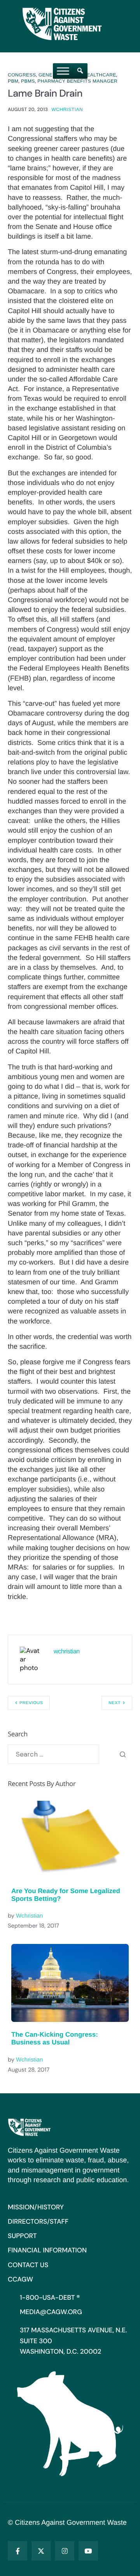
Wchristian (29, 1916)
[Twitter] (41, 2551)
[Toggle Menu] (63, 71)
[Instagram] (65, 2551)
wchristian (67, 109)
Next (115, 1703)
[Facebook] (17, 2551)
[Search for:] (53, 1754)
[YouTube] (88, 2551)
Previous (31, 1703)
